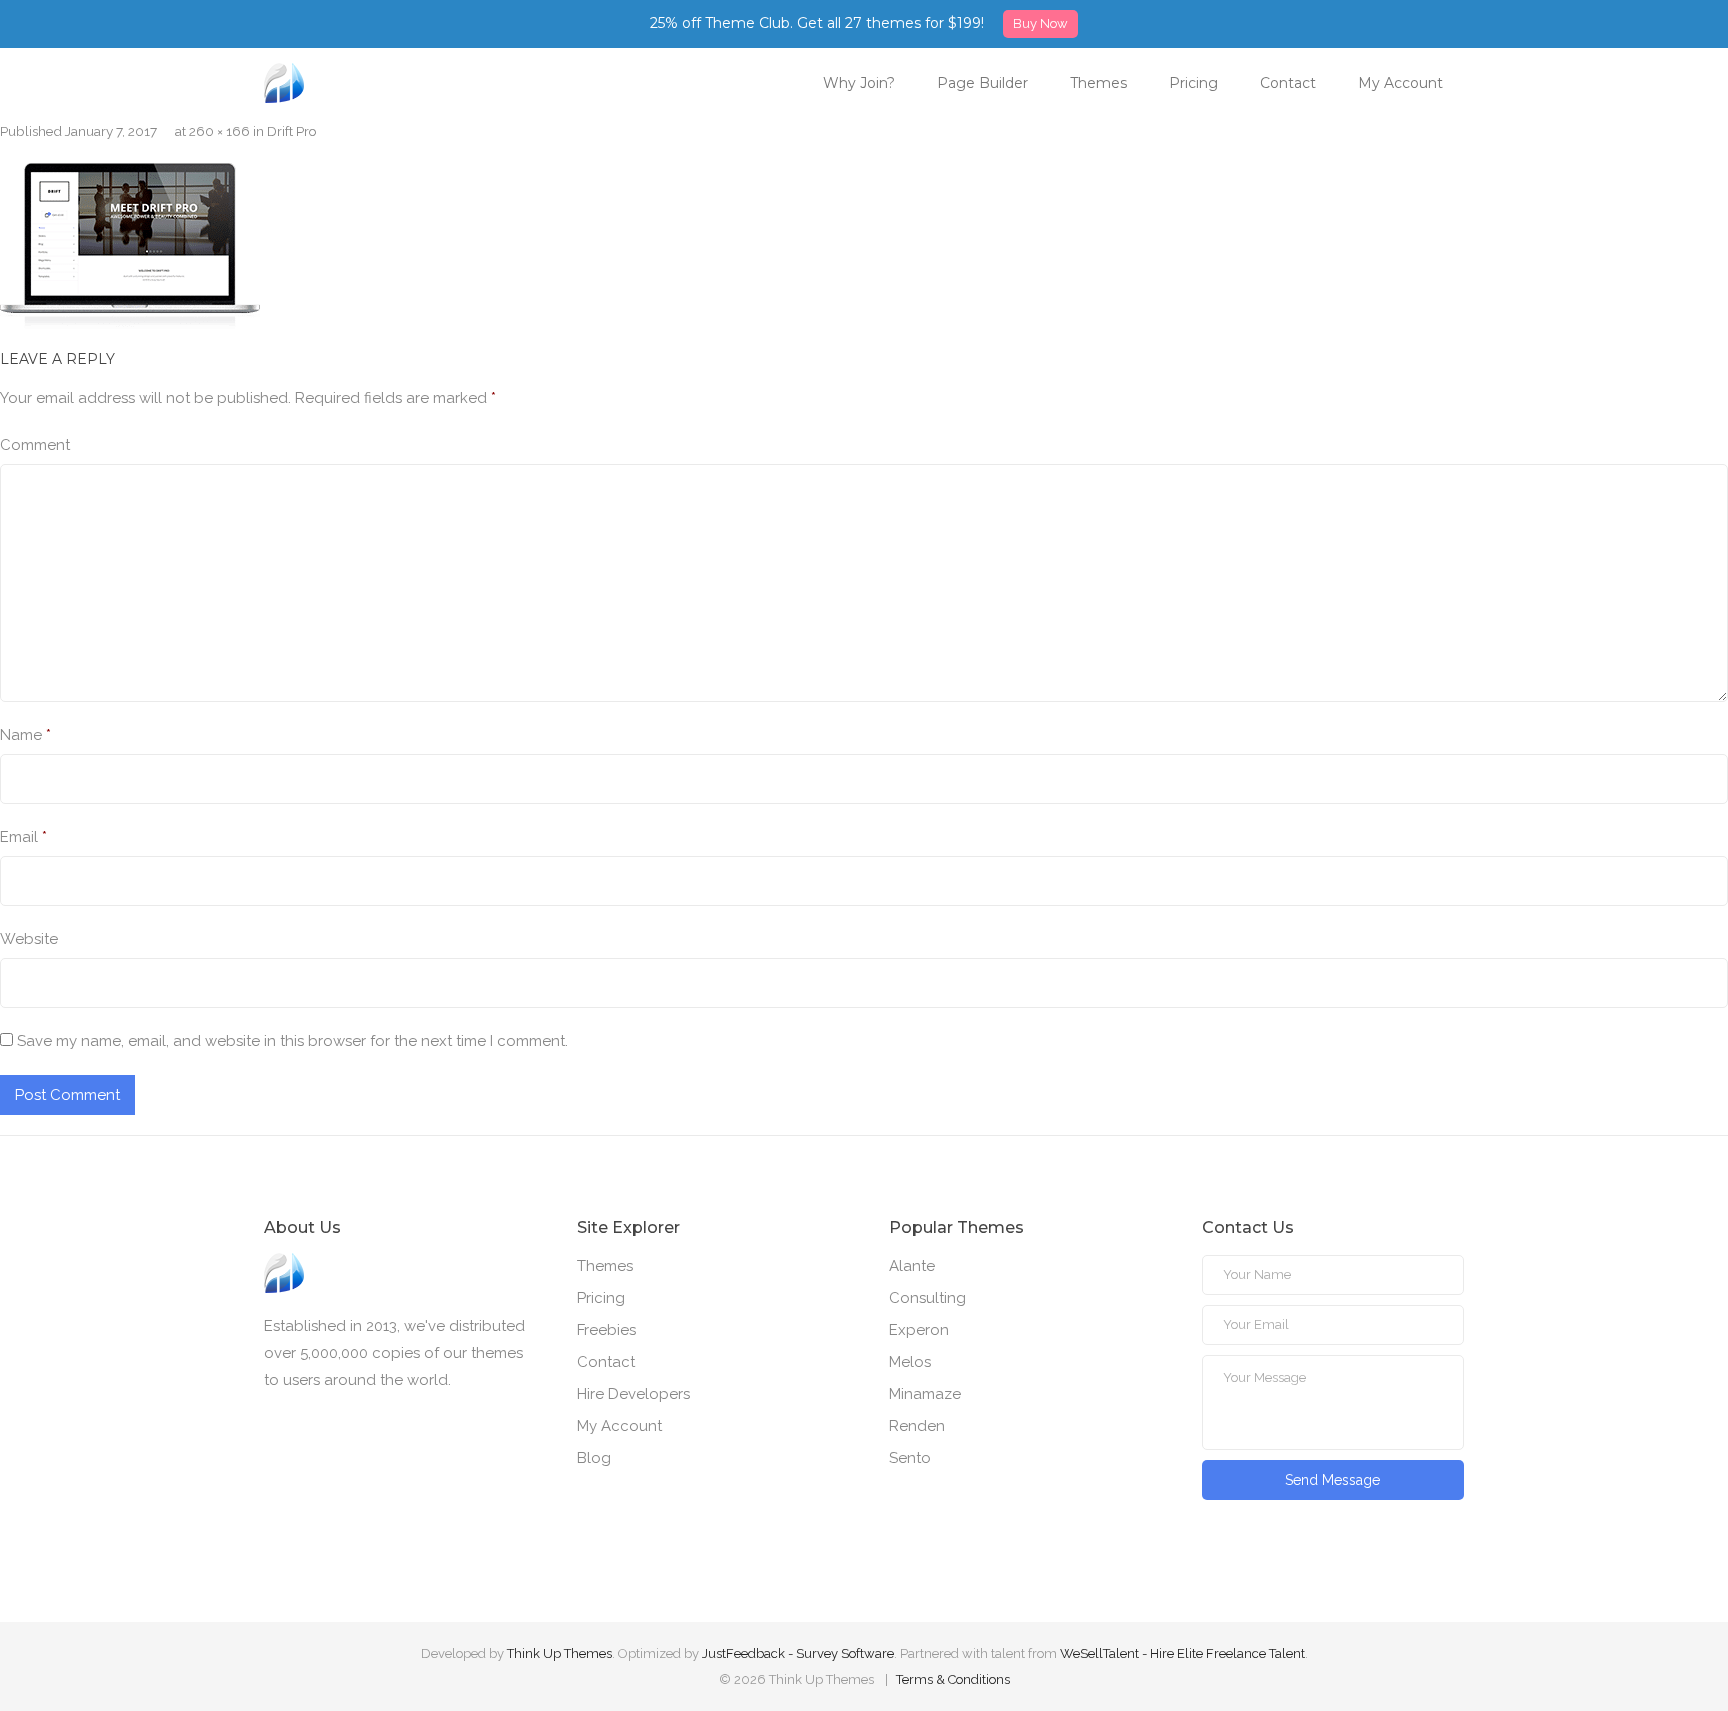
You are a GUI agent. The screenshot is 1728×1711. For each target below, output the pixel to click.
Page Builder (982, 83)
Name (25, 735)
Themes (1098, 83)
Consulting (927, 1298)
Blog (594, 1458)
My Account (1400, 83)
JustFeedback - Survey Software (798, 1653)
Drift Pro (292, 131)
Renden (917, 1426)
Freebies (606, 1330)
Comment (35, 445)
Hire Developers (633, 1394)
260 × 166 (219, 131)
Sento (910, 1458)
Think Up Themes (559, 1653)
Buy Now (1040, 23)
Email (23, 837)
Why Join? (859, 83)
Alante (912, 1266)
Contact (1288, 83)
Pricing (1193, 83)
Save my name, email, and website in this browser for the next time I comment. (292, 1041)
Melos (910, 1362)
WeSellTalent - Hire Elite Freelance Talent (1182, 1653)
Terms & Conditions (953, 1679)
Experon (919, 1330)
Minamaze (925, 1394)
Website (29, 939)
